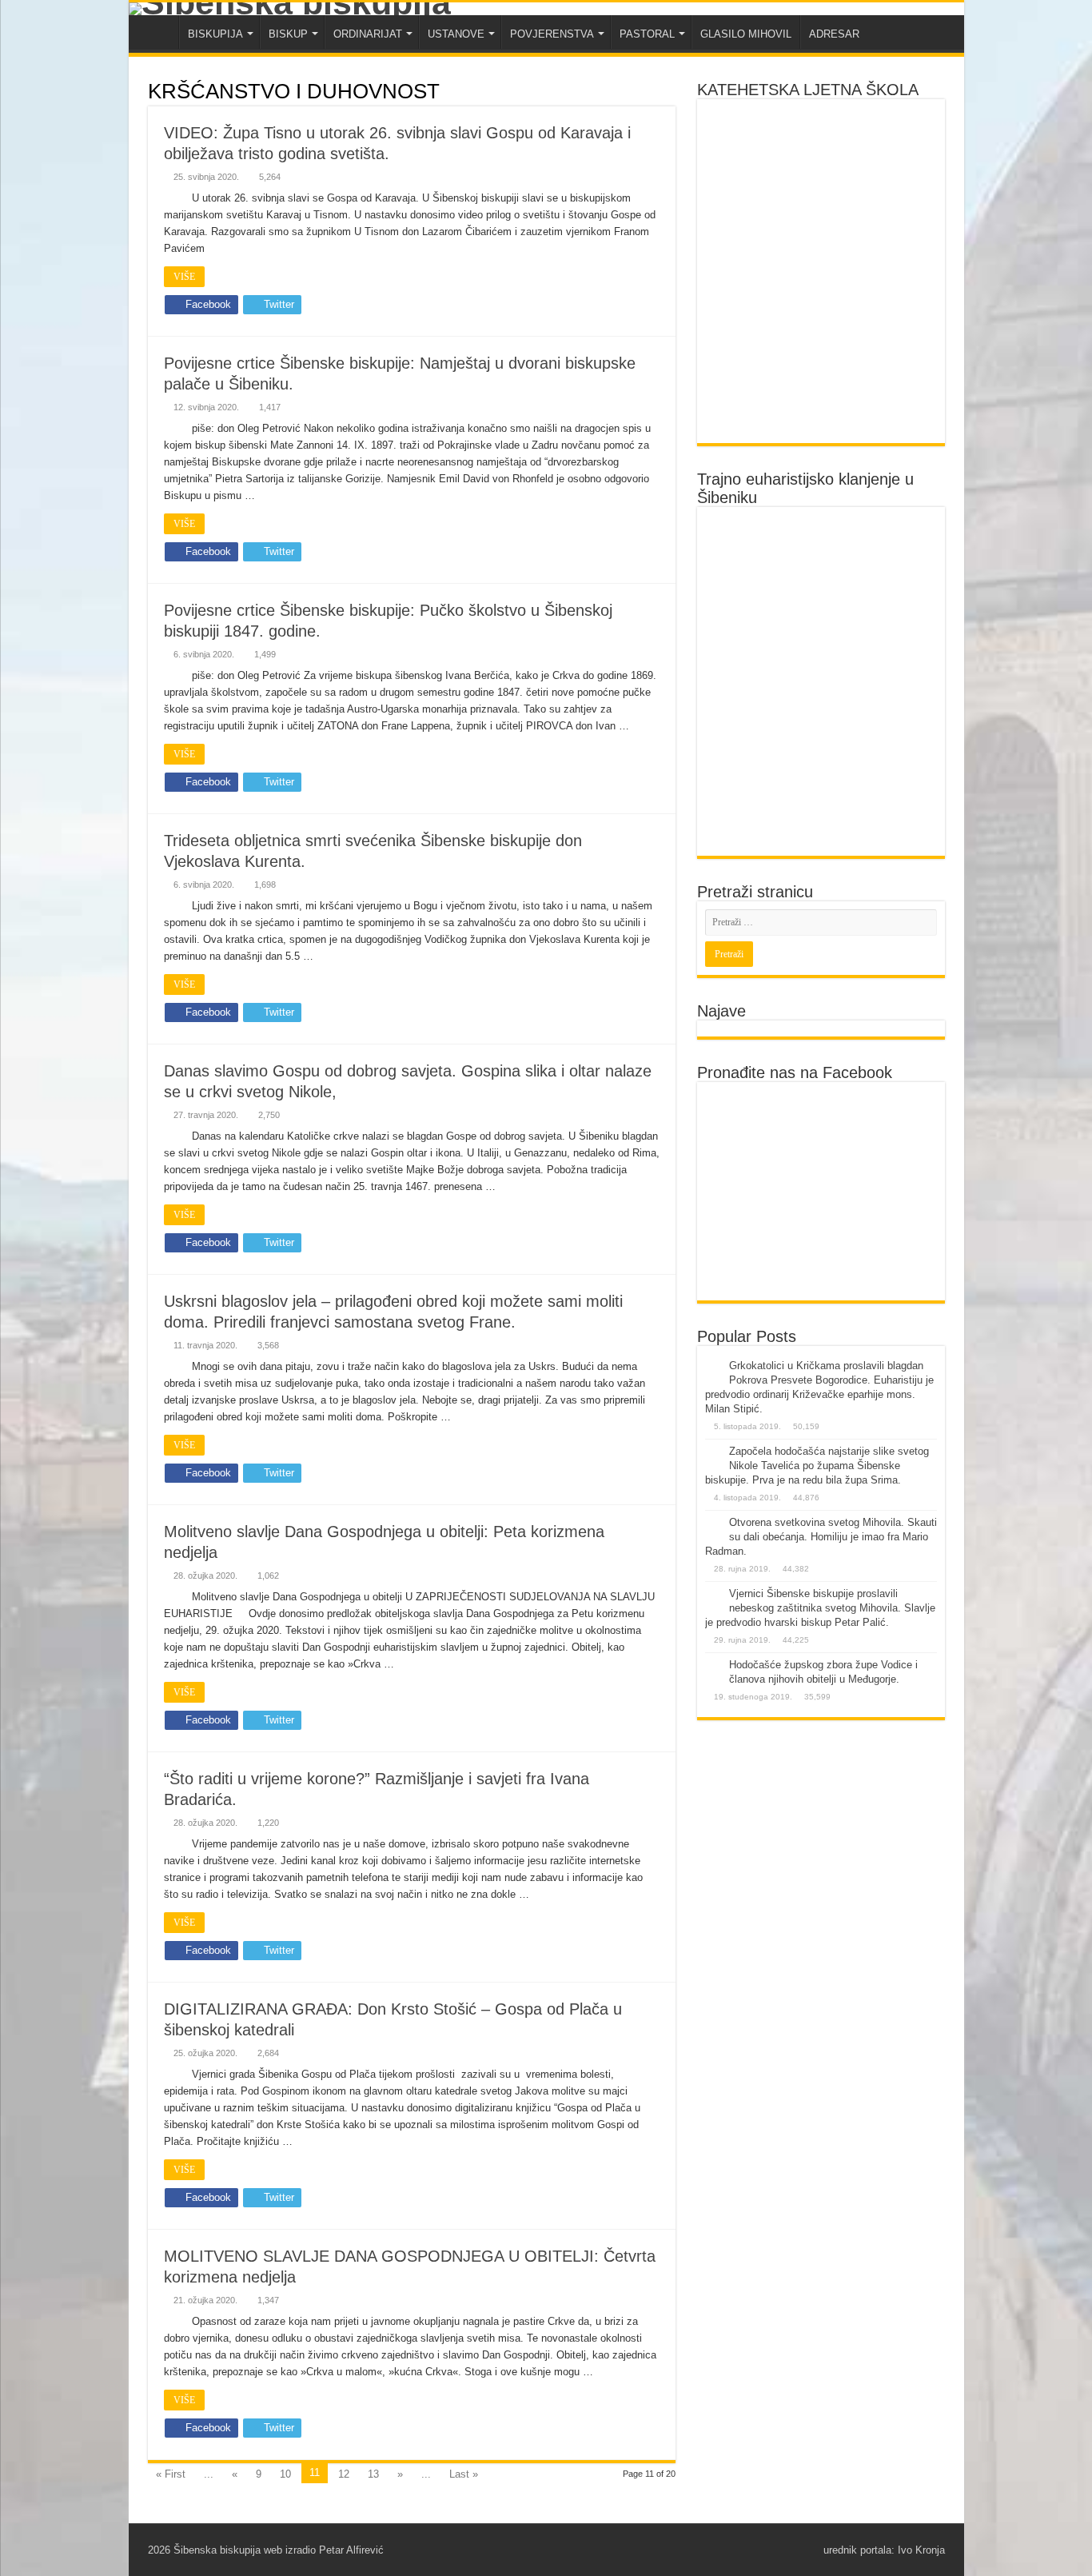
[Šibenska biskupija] (546, 9)
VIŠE (184, 277)
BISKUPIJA (215, 34)
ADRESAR (834, 34)
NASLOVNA (157, 32)
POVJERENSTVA (552, 34)
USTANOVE (456, 34)
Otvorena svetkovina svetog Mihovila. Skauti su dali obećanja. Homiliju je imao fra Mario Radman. (821, 1537)
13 (373, 2474)
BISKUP (288, 34)
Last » (464, 2474)
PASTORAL (647, 34)
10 (285, 2474)
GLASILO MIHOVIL (746, 34)
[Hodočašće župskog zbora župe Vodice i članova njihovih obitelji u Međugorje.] (713, 1666)
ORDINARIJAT (368, 34)
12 (344, 2474)
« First (171, 2474)
